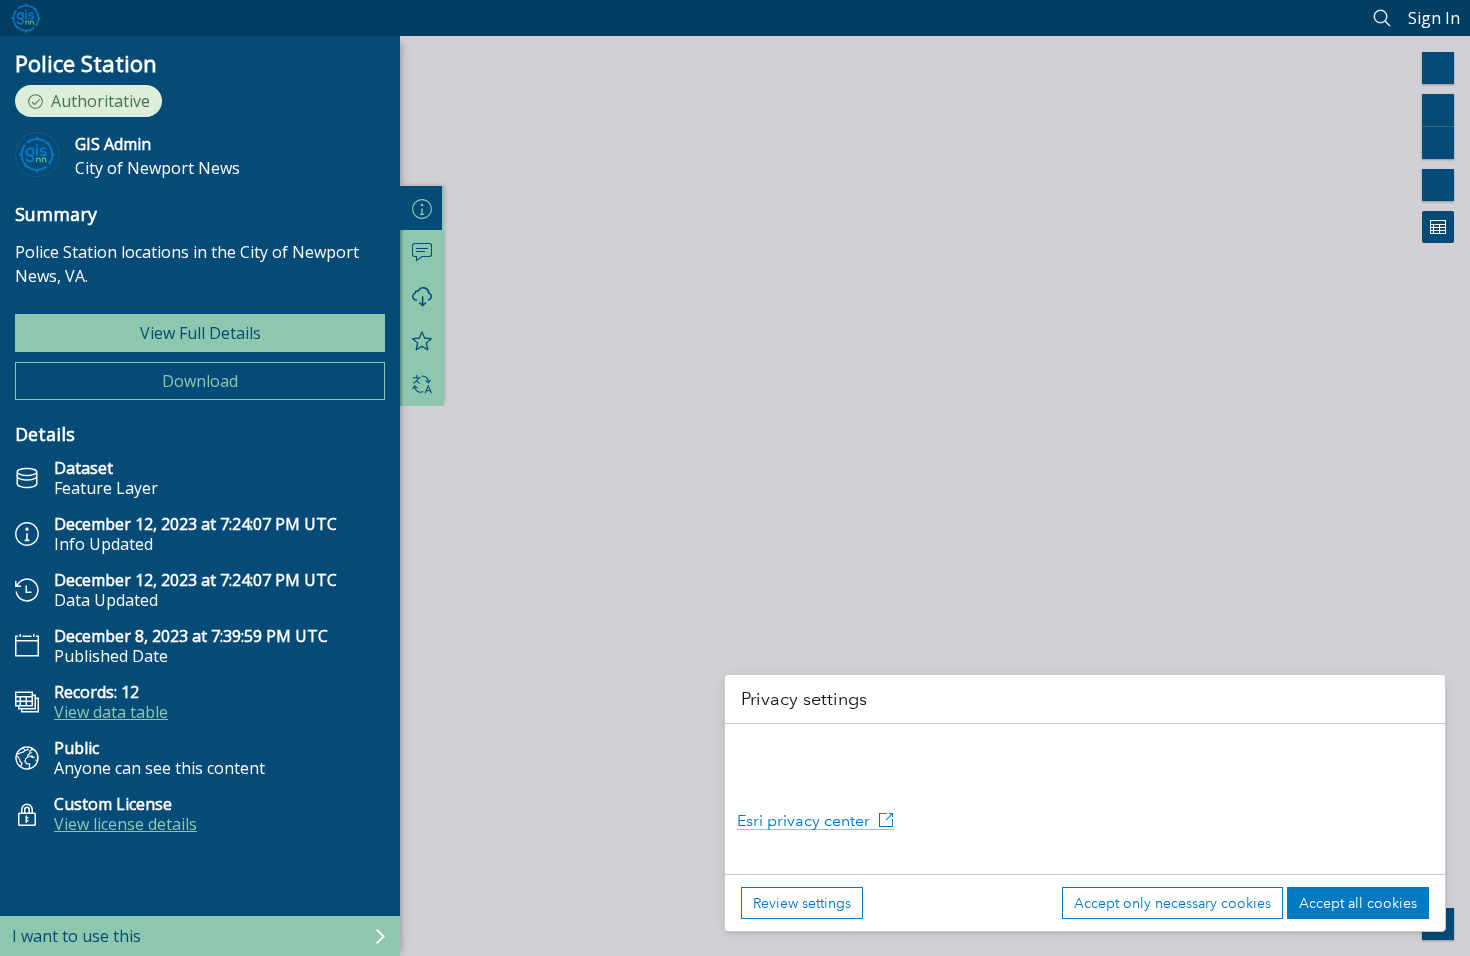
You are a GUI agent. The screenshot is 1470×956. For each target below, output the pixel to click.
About (422, 208)
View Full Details (200, 333)
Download (200, 381)
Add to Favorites (422, 340)
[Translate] (422, 384)
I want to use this (76, 936)
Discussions (422, 252)
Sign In (1434, 18)
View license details (125, 824)
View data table (111, 712)
